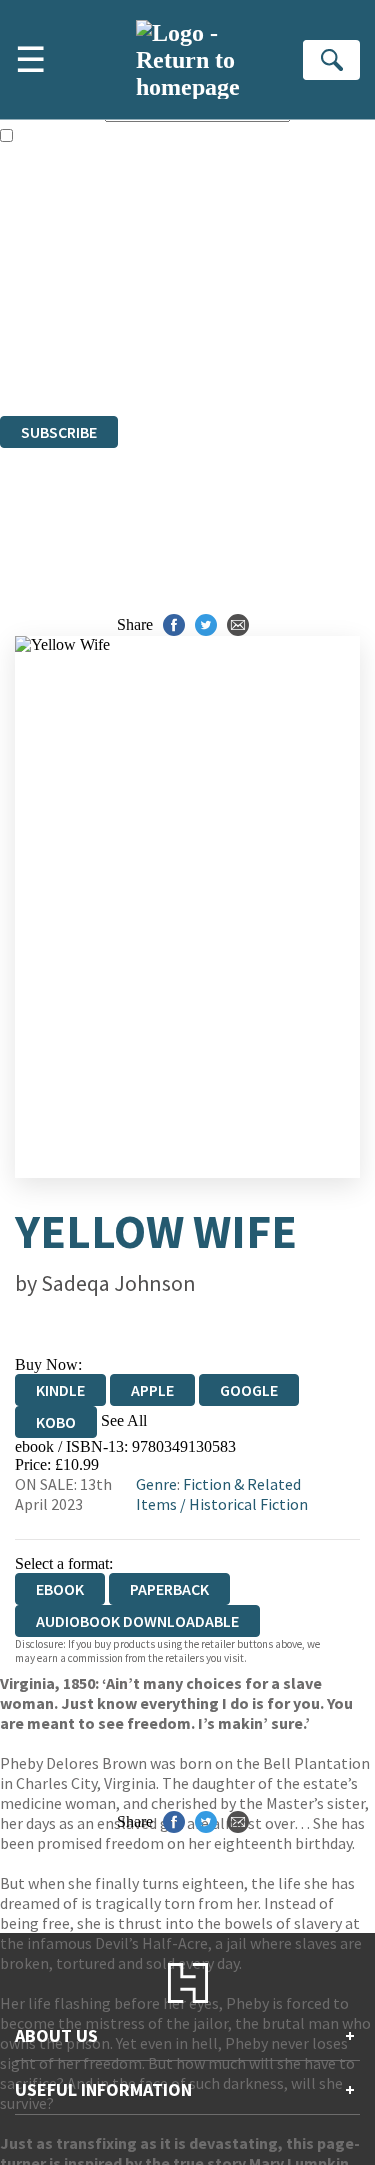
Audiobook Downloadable (137, 1621)
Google (249, 1390)
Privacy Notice (47, 352)
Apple (152, 1390)
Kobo (56, 1422)
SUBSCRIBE (59, 432)
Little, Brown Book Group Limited (248, 298)
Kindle (60, 1390)
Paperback (169, 1589)
